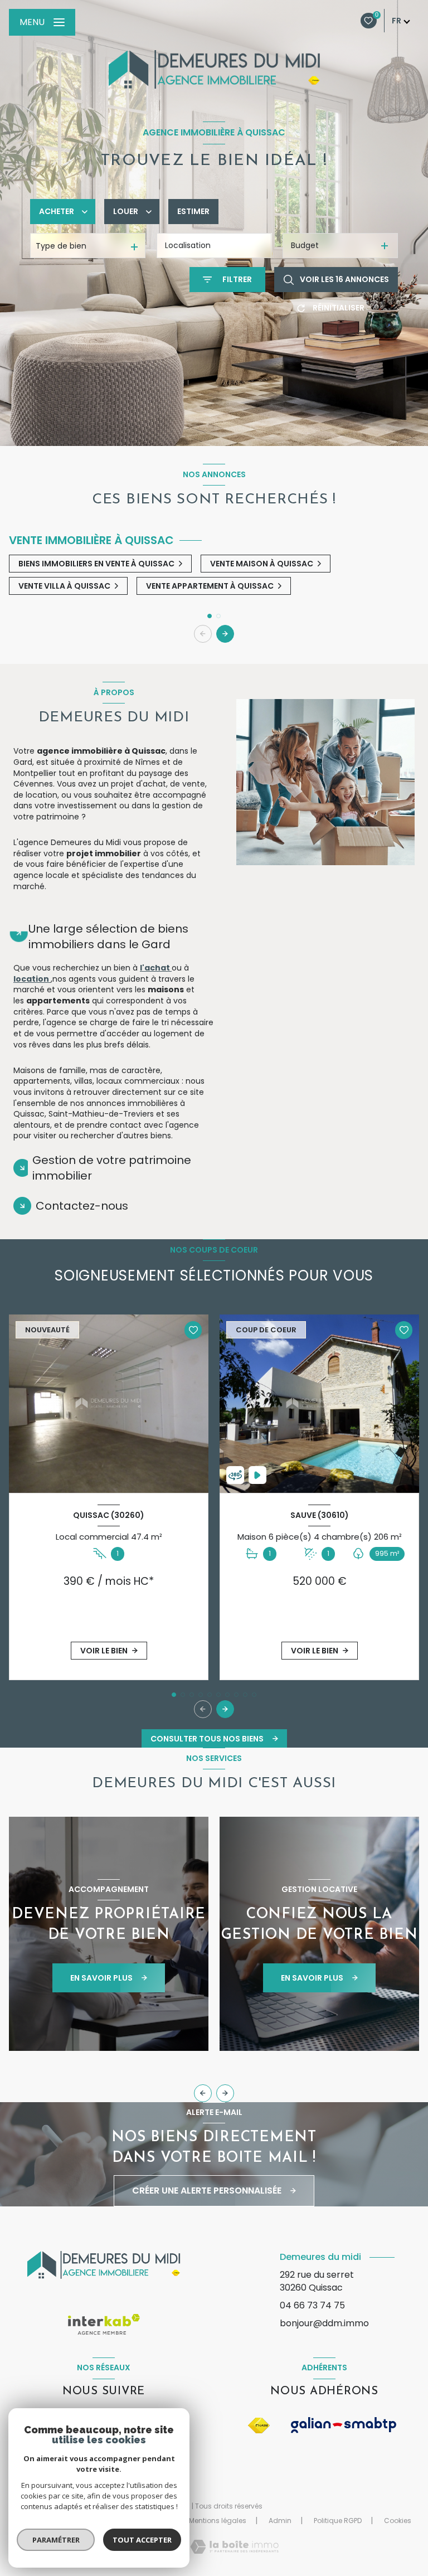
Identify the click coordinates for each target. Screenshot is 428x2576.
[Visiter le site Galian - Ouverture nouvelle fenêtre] (344, 2425)
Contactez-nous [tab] (82, 1206)
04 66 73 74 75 (312, 2305)
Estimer (193, 211)
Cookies (398, 2521)
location (32, 979)
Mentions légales (218, 2521)
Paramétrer (56, 2540)
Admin (280, 2521)
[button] (225, 634)
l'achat (156, 968)
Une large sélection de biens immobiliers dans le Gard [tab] (108, 937)
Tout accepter (142, 2540)
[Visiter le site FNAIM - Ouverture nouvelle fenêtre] (259, 2426)
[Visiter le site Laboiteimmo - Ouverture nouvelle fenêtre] (234, 2547)
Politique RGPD (338, 2521)
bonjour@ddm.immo (324, 2323)
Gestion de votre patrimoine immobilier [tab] (112, 1168)
